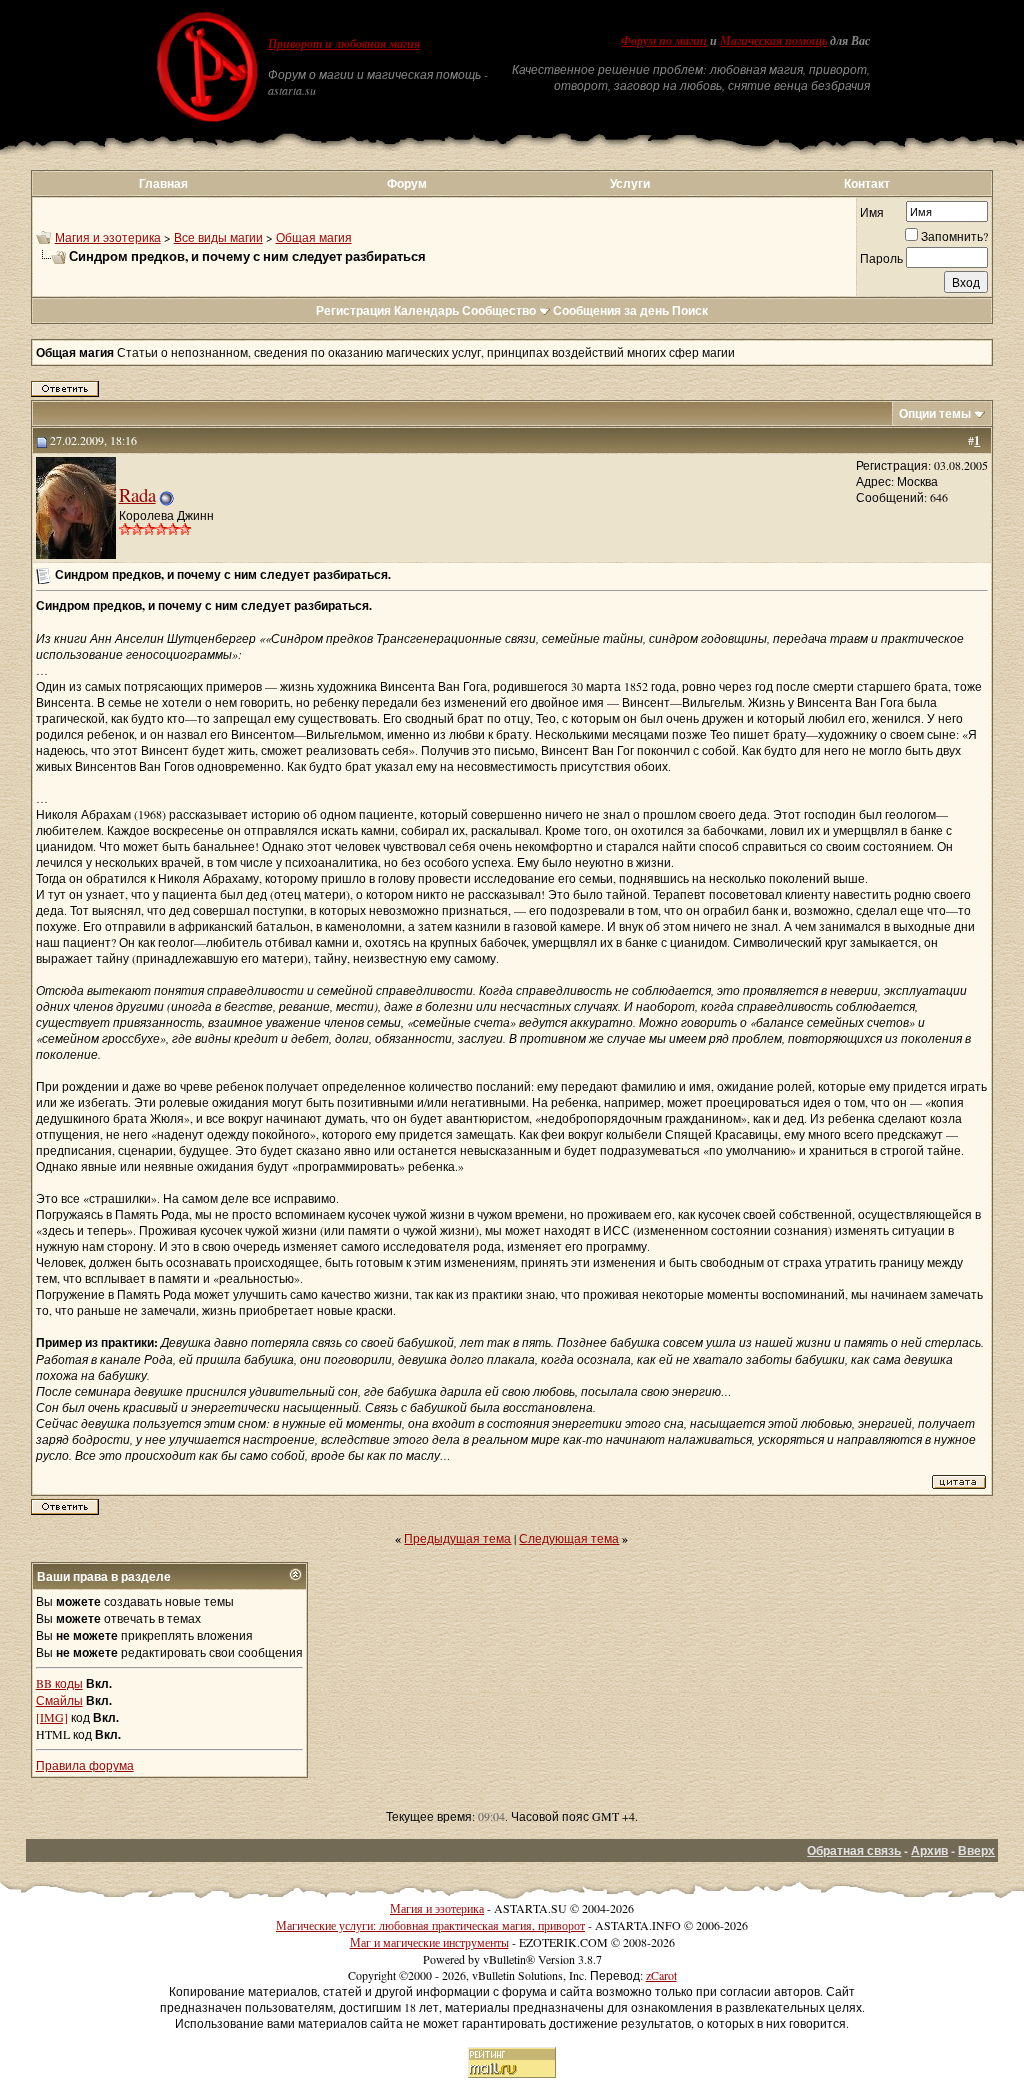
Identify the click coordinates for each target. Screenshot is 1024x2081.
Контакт (867, 183)
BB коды (59, 1683)
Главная (163, 183)
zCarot (661, 1975)
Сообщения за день (611, 310)
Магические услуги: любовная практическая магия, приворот (430, 1925)
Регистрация (353, 310)
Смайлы (59, 1700)
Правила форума (85, 1765)
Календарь (426, 310)
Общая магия (314, 237)
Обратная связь (854, 1850)
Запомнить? (954, 236)
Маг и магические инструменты (429, 1942)
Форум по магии (664, 41)
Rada (137, 494)
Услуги (630, 183)
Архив (929, 1850)
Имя (872, 212)
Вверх (976, 1850)
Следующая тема (569, 1538)
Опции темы (935, 413)
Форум (407, 183)
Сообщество (499, 310)
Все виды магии (218, 237)
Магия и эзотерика (108, 237)
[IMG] (52, 1717)
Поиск (690, 310)
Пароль (881, 258)
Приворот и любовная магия (344, 44)
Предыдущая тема (457, 1538)
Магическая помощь (773, 41)
